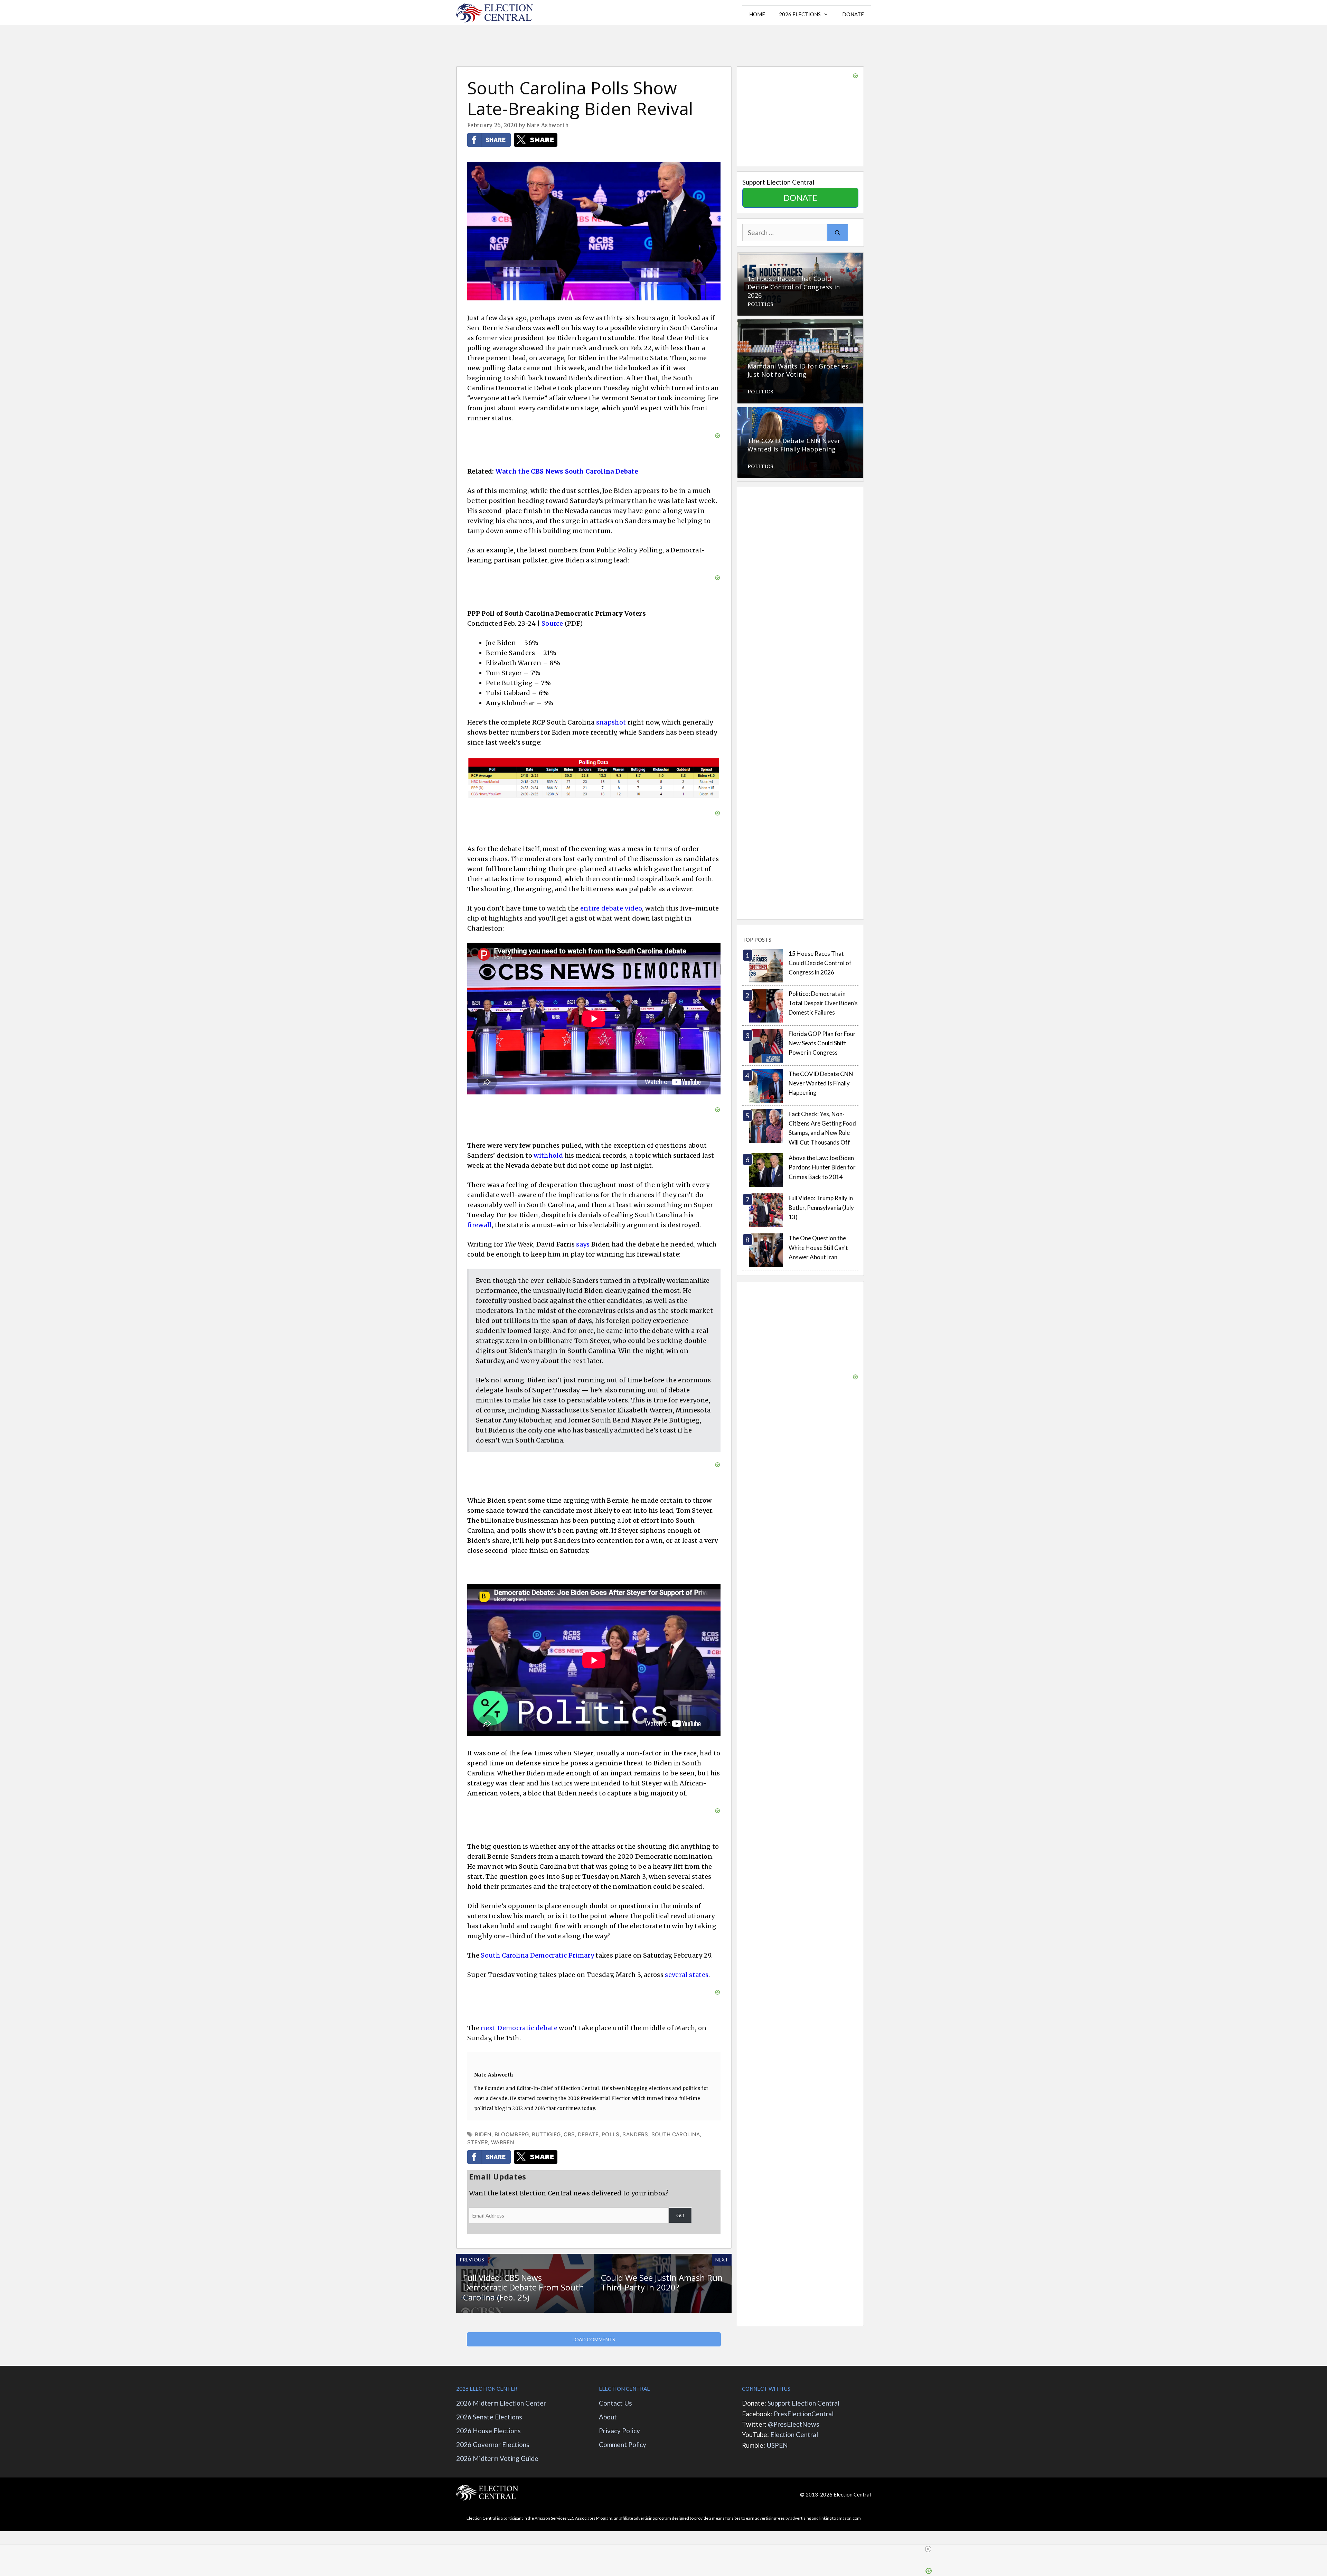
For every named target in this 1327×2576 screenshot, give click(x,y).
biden (483, 2134)
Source (552, 623)
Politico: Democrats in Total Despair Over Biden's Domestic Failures (823, 1003)
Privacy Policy (619, 2431)
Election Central (794, 2434)
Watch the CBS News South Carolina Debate (567, 471)
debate (588, 2134)
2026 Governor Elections (493, 2444)
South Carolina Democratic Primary (537, 1955)
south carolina (676, 2134)
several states (687, 1975)
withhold (548, 1155)
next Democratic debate (519, 2028)
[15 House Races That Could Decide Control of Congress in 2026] (800, 311)
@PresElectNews (794, 2424)
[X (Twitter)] (536, 145)
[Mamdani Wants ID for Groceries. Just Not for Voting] (800, 398)
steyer (478, 2142)
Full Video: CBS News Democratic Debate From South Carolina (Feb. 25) (524, 2288)
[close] (928, 2549)
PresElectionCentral (804, 2414)
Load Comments (594, 2339)
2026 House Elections (488, 2431)
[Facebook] (489, 145)
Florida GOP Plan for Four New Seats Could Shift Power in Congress (822, 1043)
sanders (635, 2134)
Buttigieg (546, 2134)
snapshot (611, 722)
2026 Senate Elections (489, 2417)
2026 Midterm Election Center (501, 2403)
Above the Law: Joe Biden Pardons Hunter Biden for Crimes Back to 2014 (822, 1167)
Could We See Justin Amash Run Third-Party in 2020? (662, 2283)
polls (611, 2134)
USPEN (777, 2445)
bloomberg (512, 2134)
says (583, 1244)
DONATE (800, 198)
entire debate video (611, 908)
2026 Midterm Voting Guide (497, 2458)
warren (503, 2142)
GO (680, 2215)
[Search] (837, 233)
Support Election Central (803, 2403)
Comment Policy (623, 2444)
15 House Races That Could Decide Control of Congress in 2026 (820, 963)
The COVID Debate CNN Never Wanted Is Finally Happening (821, 1083)
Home (757, 14)
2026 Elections (800, 14)
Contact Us (615, 2403)
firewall (479, 1225)
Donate (853, 14)
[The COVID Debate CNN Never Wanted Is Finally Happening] (800, 473)
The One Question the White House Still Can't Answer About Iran (818, 1247)
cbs (569, 2134)
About (609, 2417)
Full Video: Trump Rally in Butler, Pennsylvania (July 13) (821, 1207)
